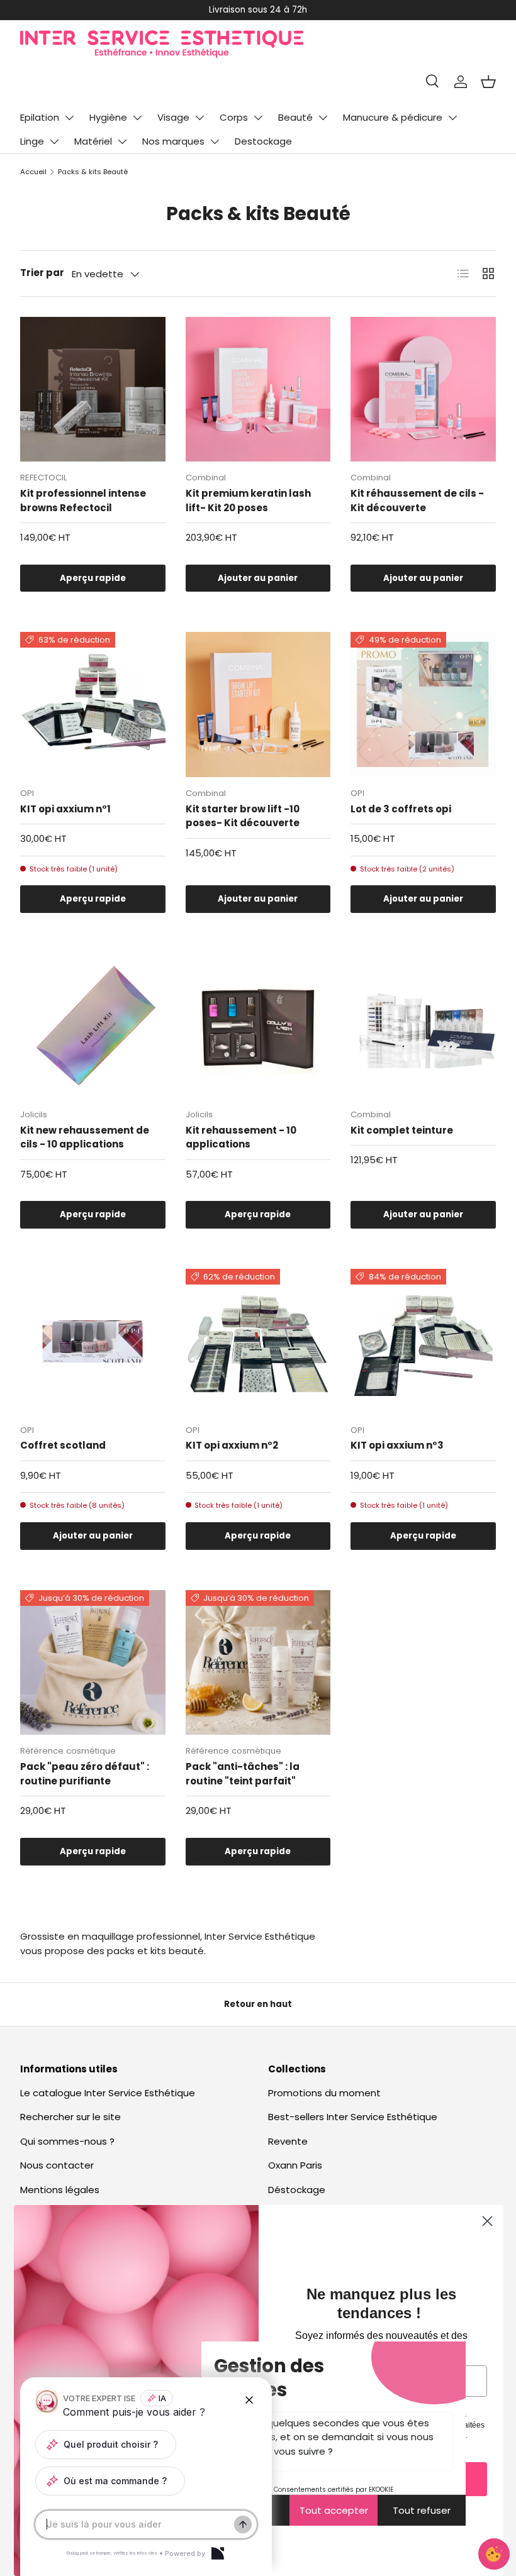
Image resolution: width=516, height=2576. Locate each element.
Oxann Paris (295, 2165)
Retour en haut (258, 2004)
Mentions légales (60, 2190)
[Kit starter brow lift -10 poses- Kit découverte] (258, 705)
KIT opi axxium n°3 (397, 1445)
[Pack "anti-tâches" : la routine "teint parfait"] (258, 1663)
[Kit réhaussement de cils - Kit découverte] (423, 390)
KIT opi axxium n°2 (232, 1445)
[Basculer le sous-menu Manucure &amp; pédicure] (452, 118)
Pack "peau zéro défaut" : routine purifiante (85, 1774)
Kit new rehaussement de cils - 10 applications (85, 1137)
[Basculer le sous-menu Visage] (199, 118)
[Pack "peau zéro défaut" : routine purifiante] (93, 1663)
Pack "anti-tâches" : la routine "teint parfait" (243, 1774)
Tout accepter (334, 2510)
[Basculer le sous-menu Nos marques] (215, 141)
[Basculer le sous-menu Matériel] (122, 141)
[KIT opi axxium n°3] (423, 1341)
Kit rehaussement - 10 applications (241, 1137)
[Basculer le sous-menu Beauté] (323, 118)
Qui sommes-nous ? (67, 2141)
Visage (173, 117)
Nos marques (173, 141)
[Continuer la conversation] (243, 2524)
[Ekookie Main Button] (494, 2554)
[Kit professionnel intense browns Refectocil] (93, 390)
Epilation (40, 117)
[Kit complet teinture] (423, 1026)
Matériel (93, 141)
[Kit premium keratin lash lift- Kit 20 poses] (258, 390)
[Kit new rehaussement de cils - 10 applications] (93, 1026)
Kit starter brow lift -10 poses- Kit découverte (243, 816)
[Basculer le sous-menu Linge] (54, 141)
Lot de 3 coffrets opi (401, 809)
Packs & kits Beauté (93, 172)
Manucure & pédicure (393, 117)
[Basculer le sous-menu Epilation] (69, 118)
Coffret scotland (63, 1445)
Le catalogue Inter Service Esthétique (108, 2093)
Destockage (263, 141)
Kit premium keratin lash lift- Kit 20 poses (248, 500)
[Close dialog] (487, 2221)
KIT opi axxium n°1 (65, 809)
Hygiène (108, 117)
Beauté (295, 117)
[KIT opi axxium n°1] (93, 705)
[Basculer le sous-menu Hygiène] (137, 118)
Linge (32, 141)
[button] (488, 82)
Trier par (42, 273)
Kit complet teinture (402, 1130)
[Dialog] (218, 2553)
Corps (234, 117)
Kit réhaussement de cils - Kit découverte (417, 500)
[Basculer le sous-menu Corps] (258, 118)
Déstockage (297, 2190)
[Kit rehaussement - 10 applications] (258, 1026)
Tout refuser (422, 2510)
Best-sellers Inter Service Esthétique (353, 2117)
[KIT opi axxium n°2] (258, 1341)
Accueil (33, 172)
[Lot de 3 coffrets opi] (423, 705)
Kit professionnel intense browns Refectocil (83, 500)
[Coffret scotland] (93, 1341)
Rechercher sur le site (70, 2117)
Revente (288, 2141)
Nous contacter (57, 2165)
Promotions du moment (324, 2093)
